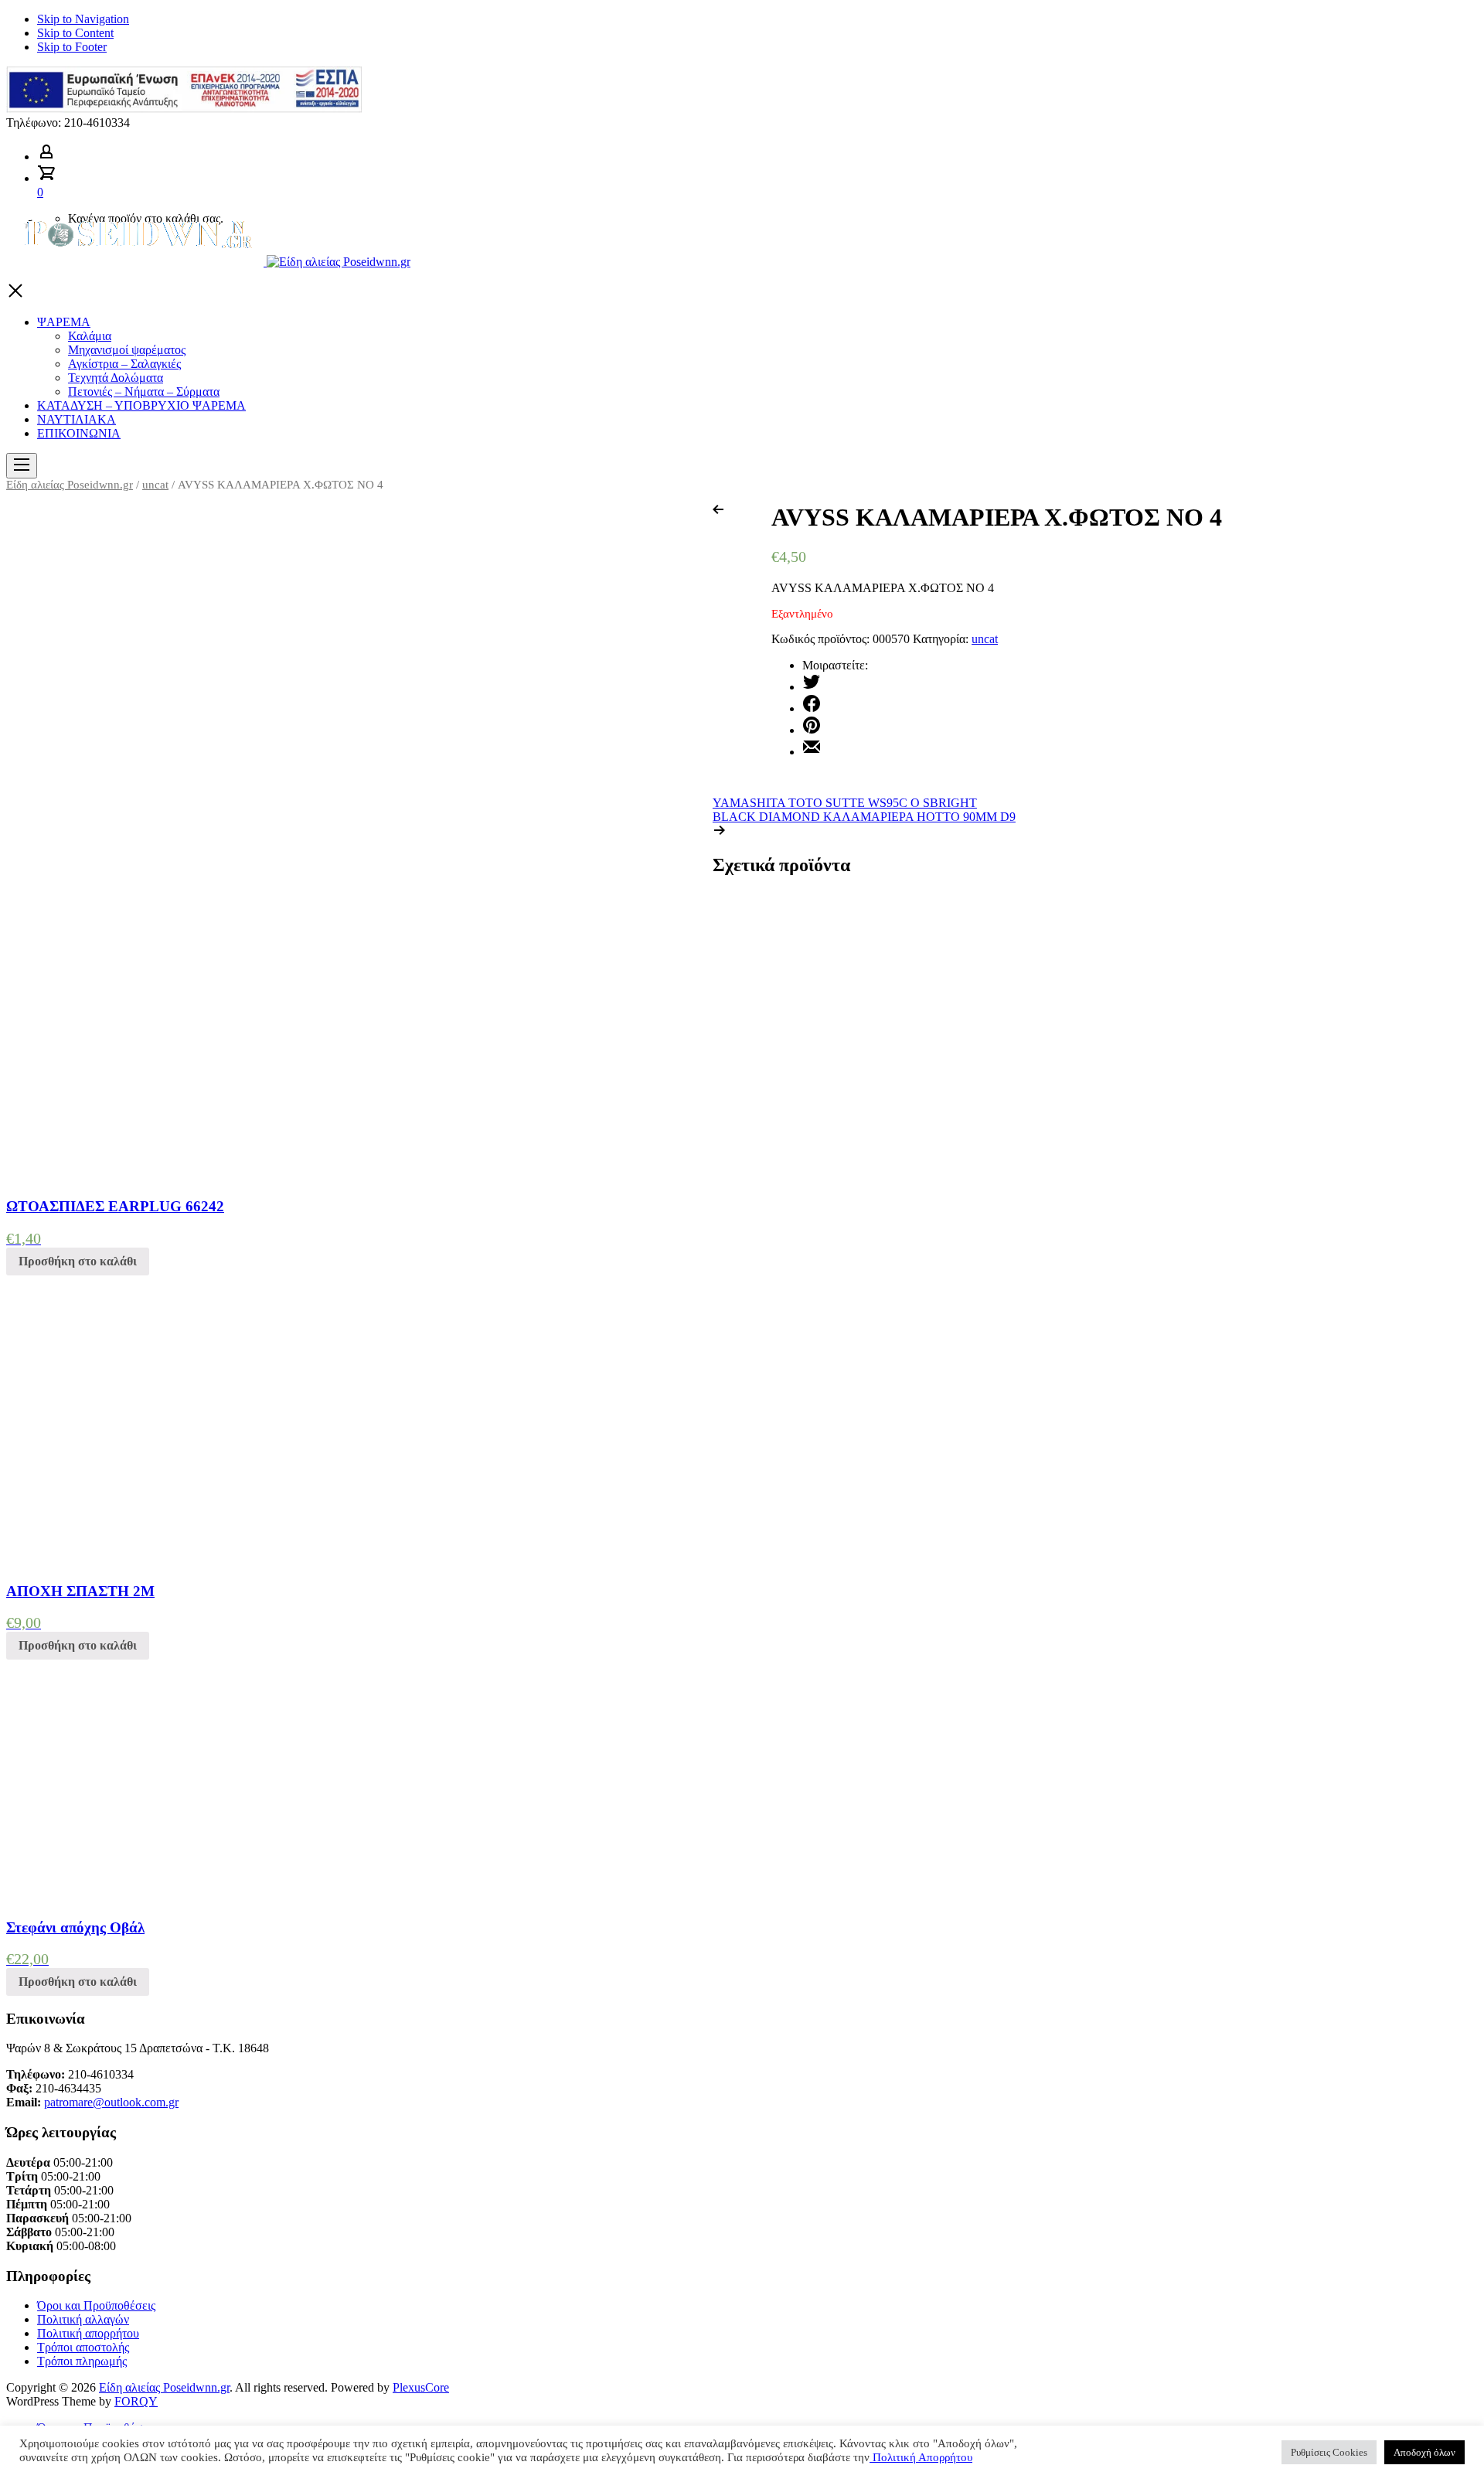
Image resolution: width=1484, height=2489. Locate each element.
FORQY (136, 2401)
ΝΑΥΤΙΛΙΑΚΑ (77, 419)
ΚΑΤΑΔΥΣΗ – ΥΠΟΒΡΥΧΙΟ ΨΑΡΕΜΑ (141, 405)
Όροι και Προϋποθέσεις (96, 2305)
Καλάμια (90, 336)
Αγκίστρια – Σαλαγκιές (124, 364)
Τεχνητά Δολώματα (116, 378)
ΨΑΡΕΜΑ (64, 322)
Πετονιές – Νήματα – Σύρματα (144, 392)
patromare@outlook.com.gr (111, 2102)
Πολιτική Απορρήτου (921, 2457)
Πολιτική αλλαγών (83, 2319)
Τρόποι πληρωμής (82, 2361)
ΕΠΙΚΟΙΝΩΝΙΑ (79, 433)
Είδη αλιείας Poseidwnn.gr (70, 485)
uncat (155, 485)
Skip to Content (75, 33)
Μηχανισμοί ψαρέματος (127, 350)
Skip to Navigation (83, 19)
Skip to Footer (72, 47)
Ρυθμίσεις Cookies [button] (1329, 2452)
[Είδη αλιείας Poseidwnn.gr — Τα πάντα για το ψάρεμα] (208, 262)
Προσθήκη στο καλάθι (78, 1261)
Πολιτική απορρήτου (88, 2333)
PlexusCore (421, 2387)
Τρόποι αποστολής (83, 2347)
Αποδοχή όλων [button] (1424, 2452)
